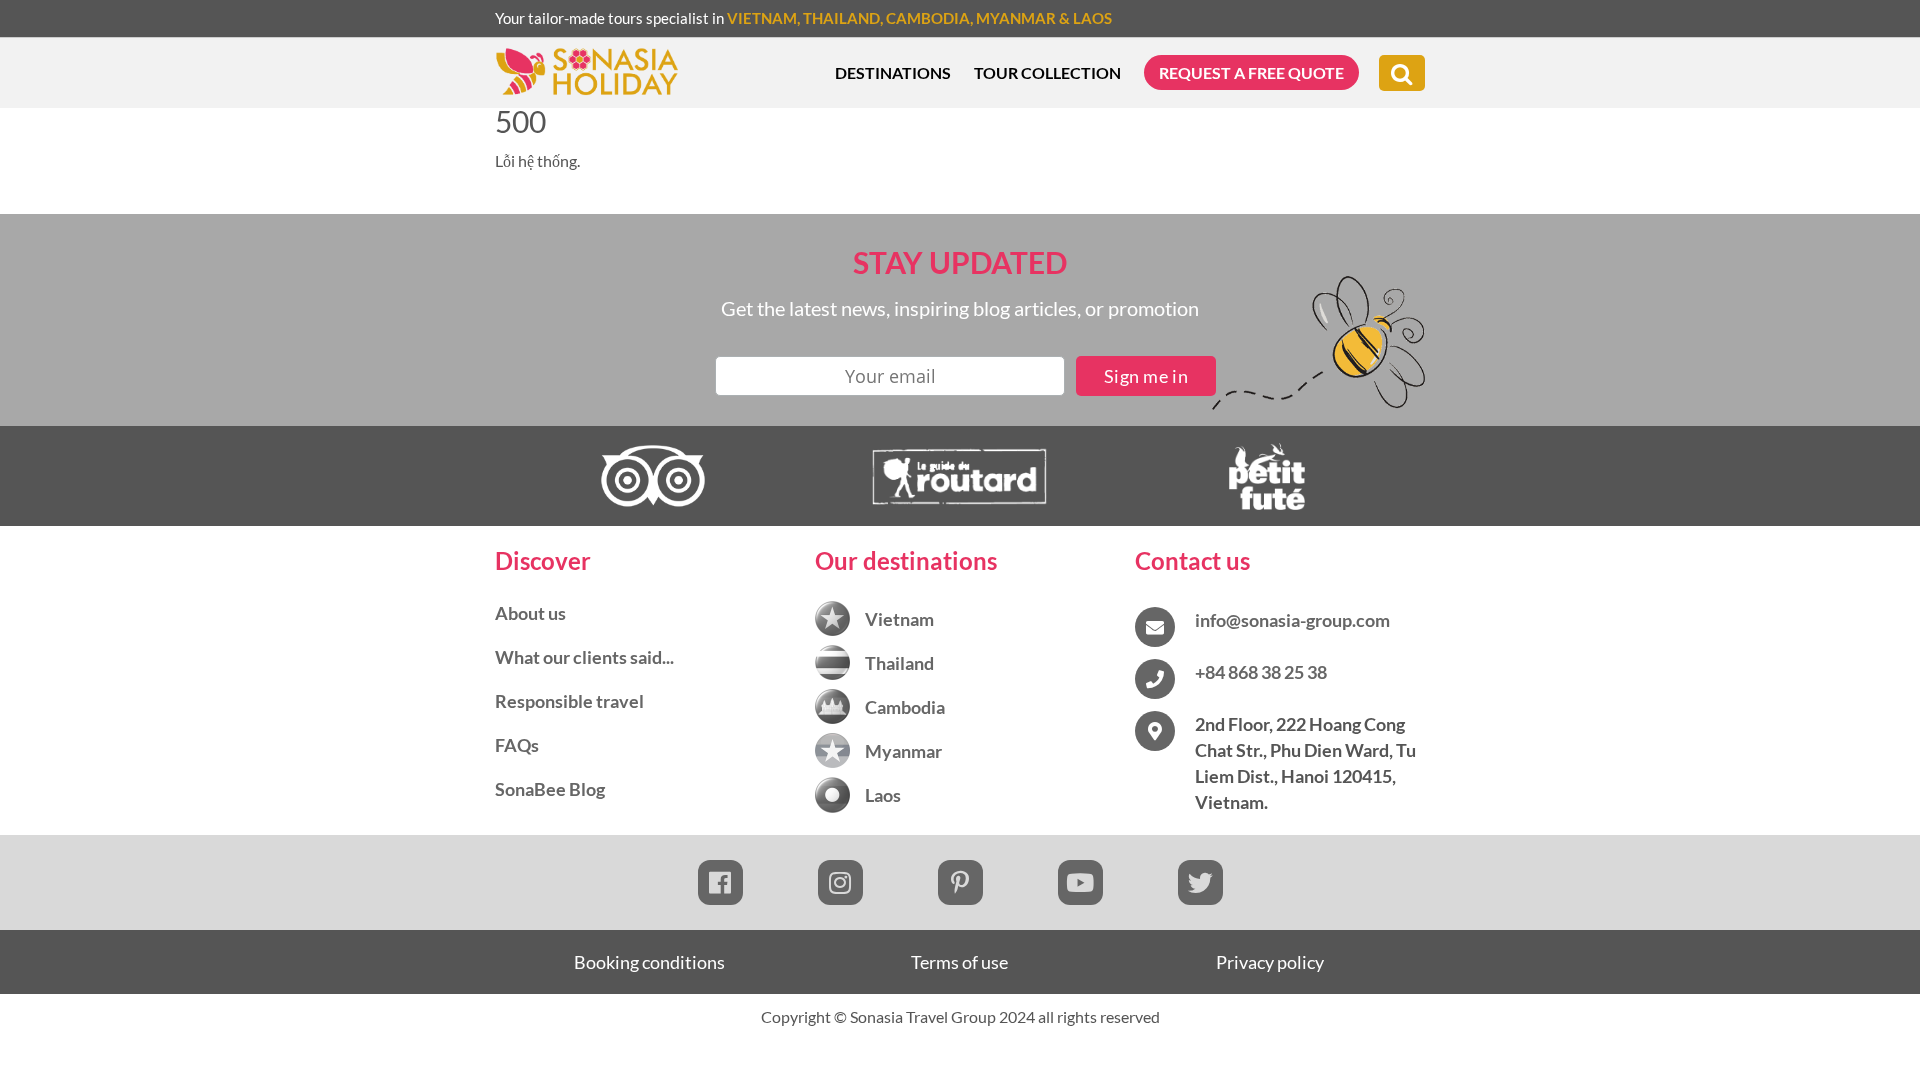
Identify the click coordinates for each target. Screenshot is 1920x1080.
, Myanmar (1013, 18)
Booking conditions (649, 962)
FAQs (517, 745)
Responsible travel (569, 701)
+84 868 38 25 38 (1261, 672)
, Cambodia (925, 18)
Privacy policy (1270, 962)
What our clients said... (584, 657)
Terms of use (959, 962)
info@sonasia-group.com (1292, 620)
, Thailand (838, 18)
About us (530, 613)
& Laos (1084, 18)
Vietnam (762, 18)
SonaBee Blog (550, 789)
